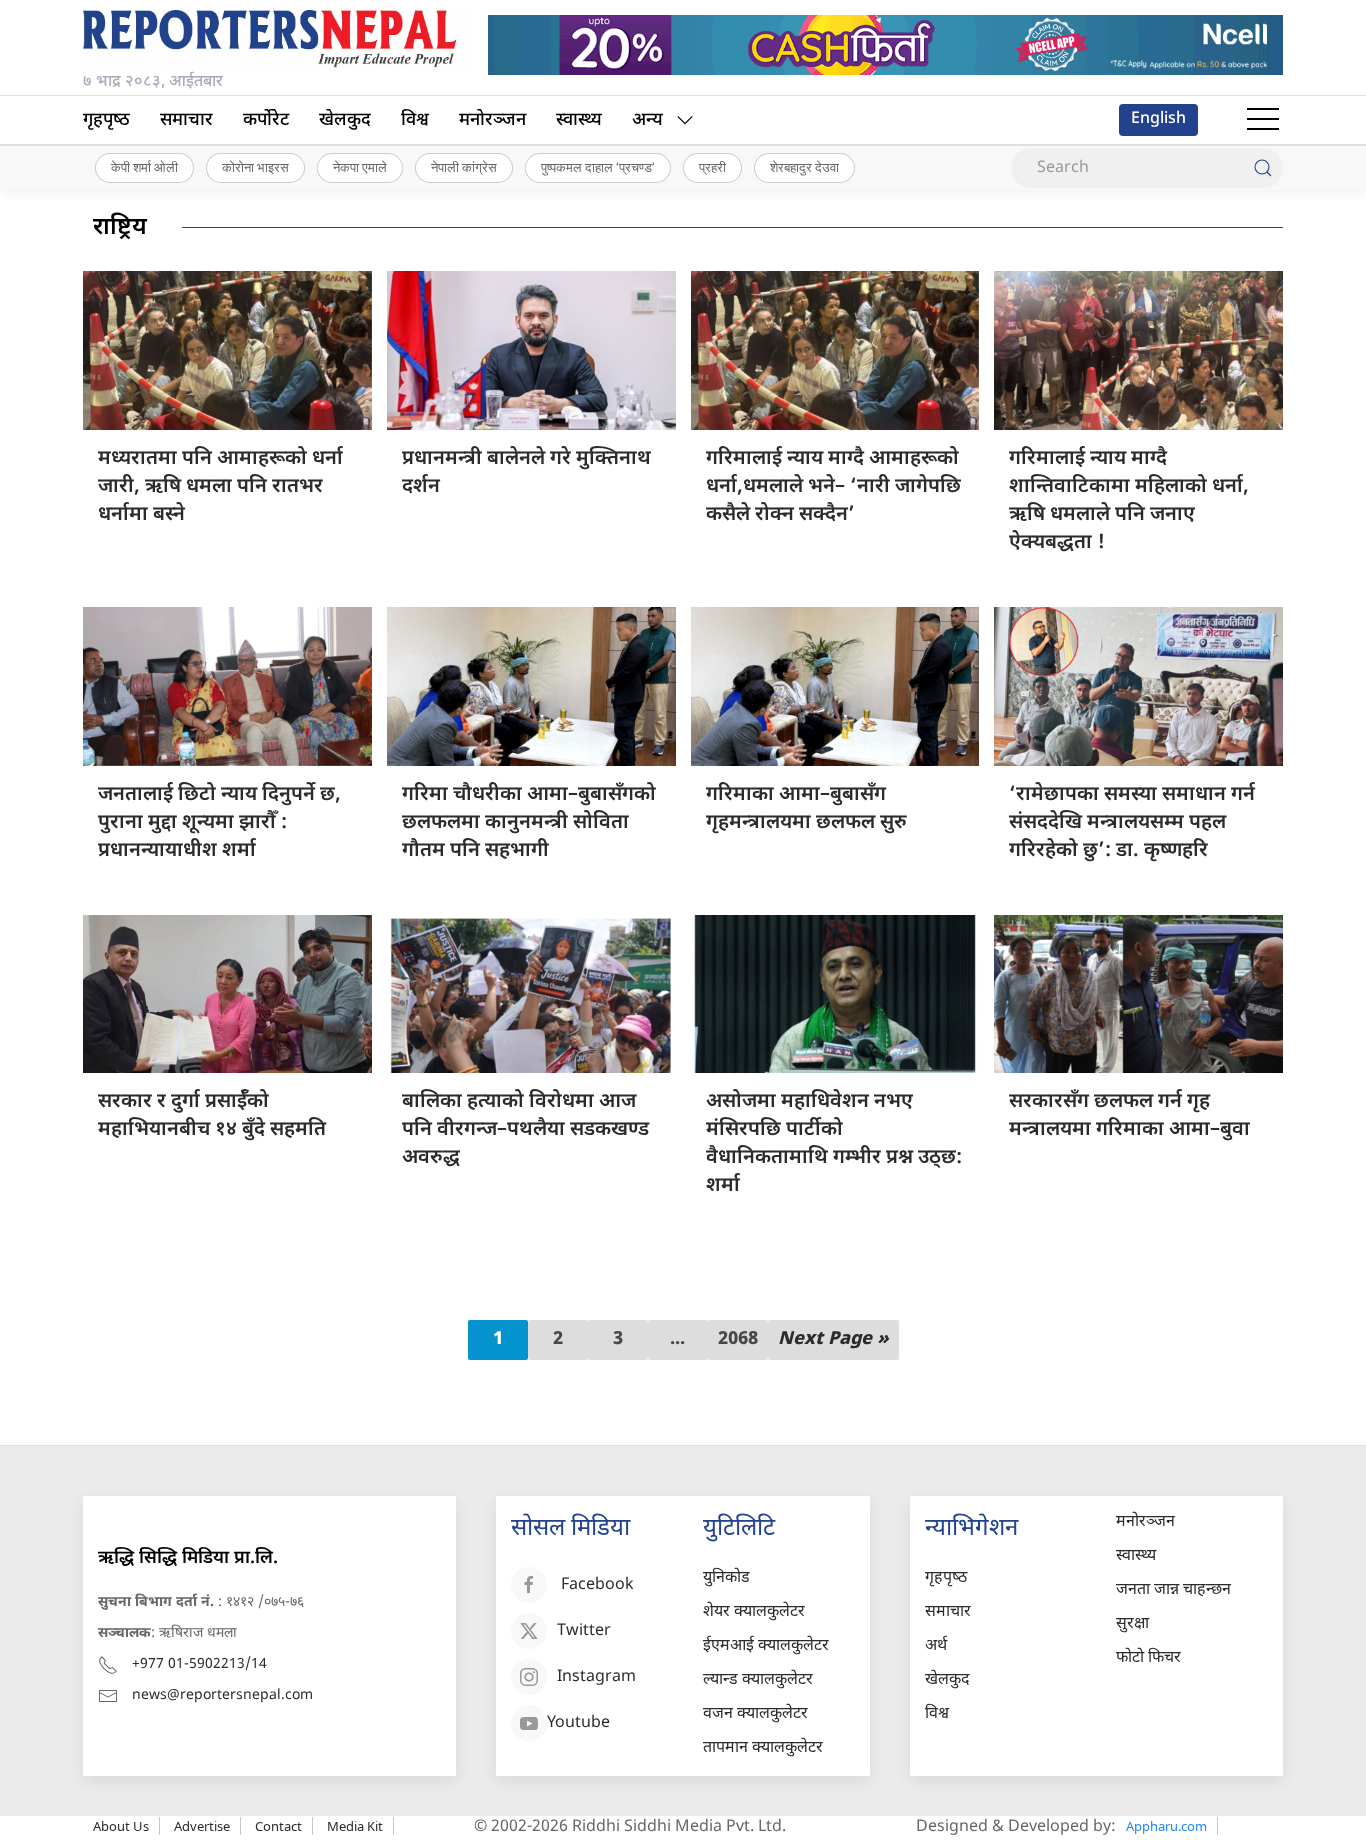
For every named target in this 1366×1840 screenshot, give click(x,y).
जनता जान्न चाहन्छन (1173, 1590)
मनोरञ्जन (492, 120)
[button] (1263, 120)
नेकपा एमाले (360, 167)
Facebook (597, 1586)
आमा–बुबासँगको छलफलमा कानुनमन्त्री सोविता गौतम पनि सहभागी (529, 823)
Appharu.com (1166, 1826)
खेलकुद (345, 120)
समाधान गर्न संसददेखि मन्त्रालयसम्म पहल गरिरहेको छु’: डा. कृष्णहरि (1132, 823)
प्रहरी (712, 167)
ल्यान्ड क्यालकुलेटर (758, 1680)
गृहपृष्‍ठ (106, 120)
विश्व (415, 120)
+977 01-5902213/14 (199, 1664)
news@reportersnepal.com (222, 1695)
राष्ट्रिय (120, 228)
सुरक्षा (1132, 1624)
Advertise (202, 1826)
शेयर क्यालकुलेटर (754, 1612)
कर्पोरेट (266, 120)
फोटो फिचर (1148, 1658)
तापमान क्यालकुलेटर (763, 1748)
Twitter (584, 1632)
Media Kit (355, 1826)
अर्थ (936, 1646)
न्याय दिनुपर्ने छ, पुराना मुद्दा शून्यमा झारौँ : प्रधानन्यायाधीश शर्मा (219, 823)
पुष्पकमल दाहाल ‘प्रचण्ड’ (598, 167)
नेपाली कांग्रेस (464, 167)
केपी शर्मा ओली (144, 167)
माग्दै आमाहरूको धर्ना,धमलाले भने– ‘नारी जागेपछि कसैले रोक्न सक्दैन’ (833, 487)
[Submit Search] (1263, 168)
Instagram (596, 1678)
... (677, 1339)
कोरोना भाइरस (255, 167)
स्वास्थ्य (579, 120)
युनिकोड (726, 1578)
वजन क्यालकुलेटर (755, 1714)
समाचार (186, 120)
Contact (278, 1826)
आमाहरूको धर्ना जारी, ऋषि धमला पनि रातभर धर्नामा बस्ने (220, 487)
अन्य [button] (647, 120)
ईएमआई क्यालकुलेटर (766, 1646)
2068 (738, 1339)
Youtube (578, 1724)
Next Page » (833, 1339)
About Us (121, 1826)
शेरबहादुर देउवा (804, 167)
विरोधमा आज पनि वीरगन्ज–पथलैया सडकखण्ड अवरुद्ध (525, 1130)
